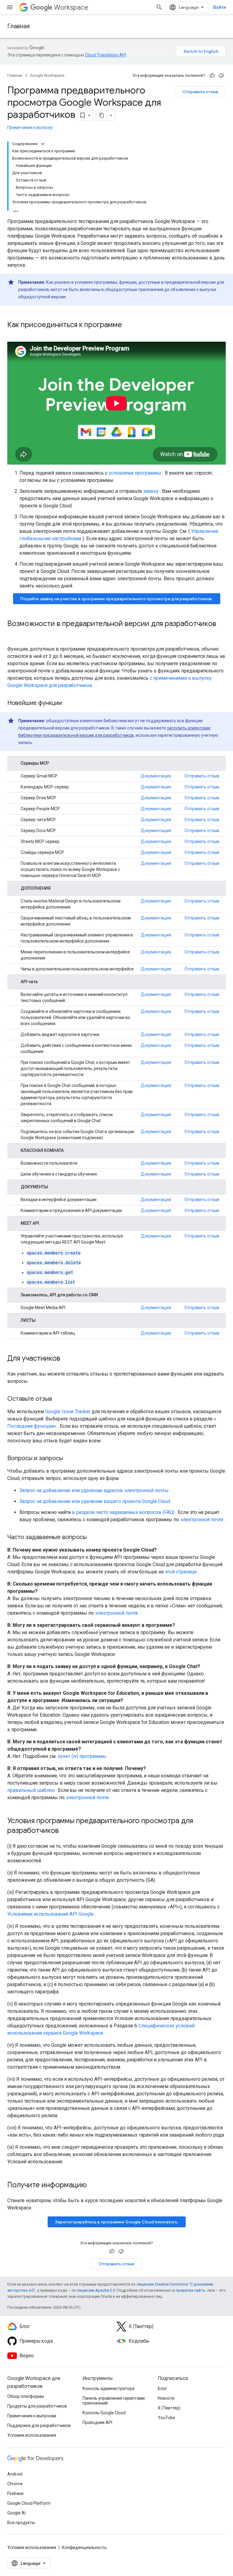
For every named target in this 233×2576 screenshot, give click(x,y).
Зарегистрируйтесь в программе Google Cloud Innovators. (117, 2222)
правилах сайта (190, 2290)
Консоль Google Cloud (104, 2413)
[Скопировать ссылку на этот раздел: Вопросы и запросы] (69, 1459)
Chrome (15, 2484)
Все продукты (21, 2523)
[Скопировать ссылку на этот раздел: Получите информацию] (93, 2185)
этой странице (181, 1572)
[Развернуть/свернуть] (43, 144)
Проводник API (97, 2422)
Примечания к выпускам (32, 2416)
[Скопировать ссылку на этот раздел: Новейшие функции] (68, 703)
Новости (166, 2398)
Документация (156, 776)
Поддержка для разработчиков (39, 2425)
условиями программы (135, 473)
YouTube (166, 2418)
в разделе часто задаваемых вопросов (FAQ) (123, 1512)
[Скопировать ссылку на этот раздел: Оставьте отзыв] (58, 1399)
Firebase (15, 2493)
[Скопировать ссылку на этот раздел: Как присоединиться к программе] (130, 325)
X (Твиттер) (169, 2408)
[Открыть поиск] (159, 7)
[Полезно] (212, 76)
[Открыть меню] (10, 7)
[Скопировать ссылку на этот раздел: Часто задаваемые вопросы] (93, 1538)
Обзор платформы (26, 2396)
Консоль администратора (108, 2388)
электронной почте (202, 1520)
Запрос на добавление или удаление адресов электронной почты (94, 1490)
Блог (162, 2388)
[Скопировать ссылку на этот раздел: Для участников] (66, 1359)
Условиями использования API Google (51, 1914)
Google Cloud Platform (29, 2503)
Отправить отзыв (200, 92)
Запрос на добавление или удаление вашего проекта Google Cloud (95, 1501)
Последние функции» (32, 1426)
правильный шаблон (31, 1790)
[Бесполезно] (221, 76)
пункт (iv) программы (82, 1756)
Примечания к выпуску (30, 127)
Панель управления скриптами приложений (114, 2401)
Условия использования (32, 2435)
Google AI (16, 2513)
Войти (219, 7)
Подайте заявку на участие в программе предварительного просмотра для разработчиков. (117, 599)
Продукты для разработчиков (37, 2406)
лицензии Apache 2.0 (96, 2290)
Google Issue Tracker (68, 1412)
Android (15, 2474)
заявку (151, 491)
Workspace (71, 7)
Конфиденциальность (84, 2547)
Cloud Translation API (105, 55)
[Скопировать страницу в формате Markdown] (102, 115)
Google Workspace (47, 75)
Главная (19, 26)
